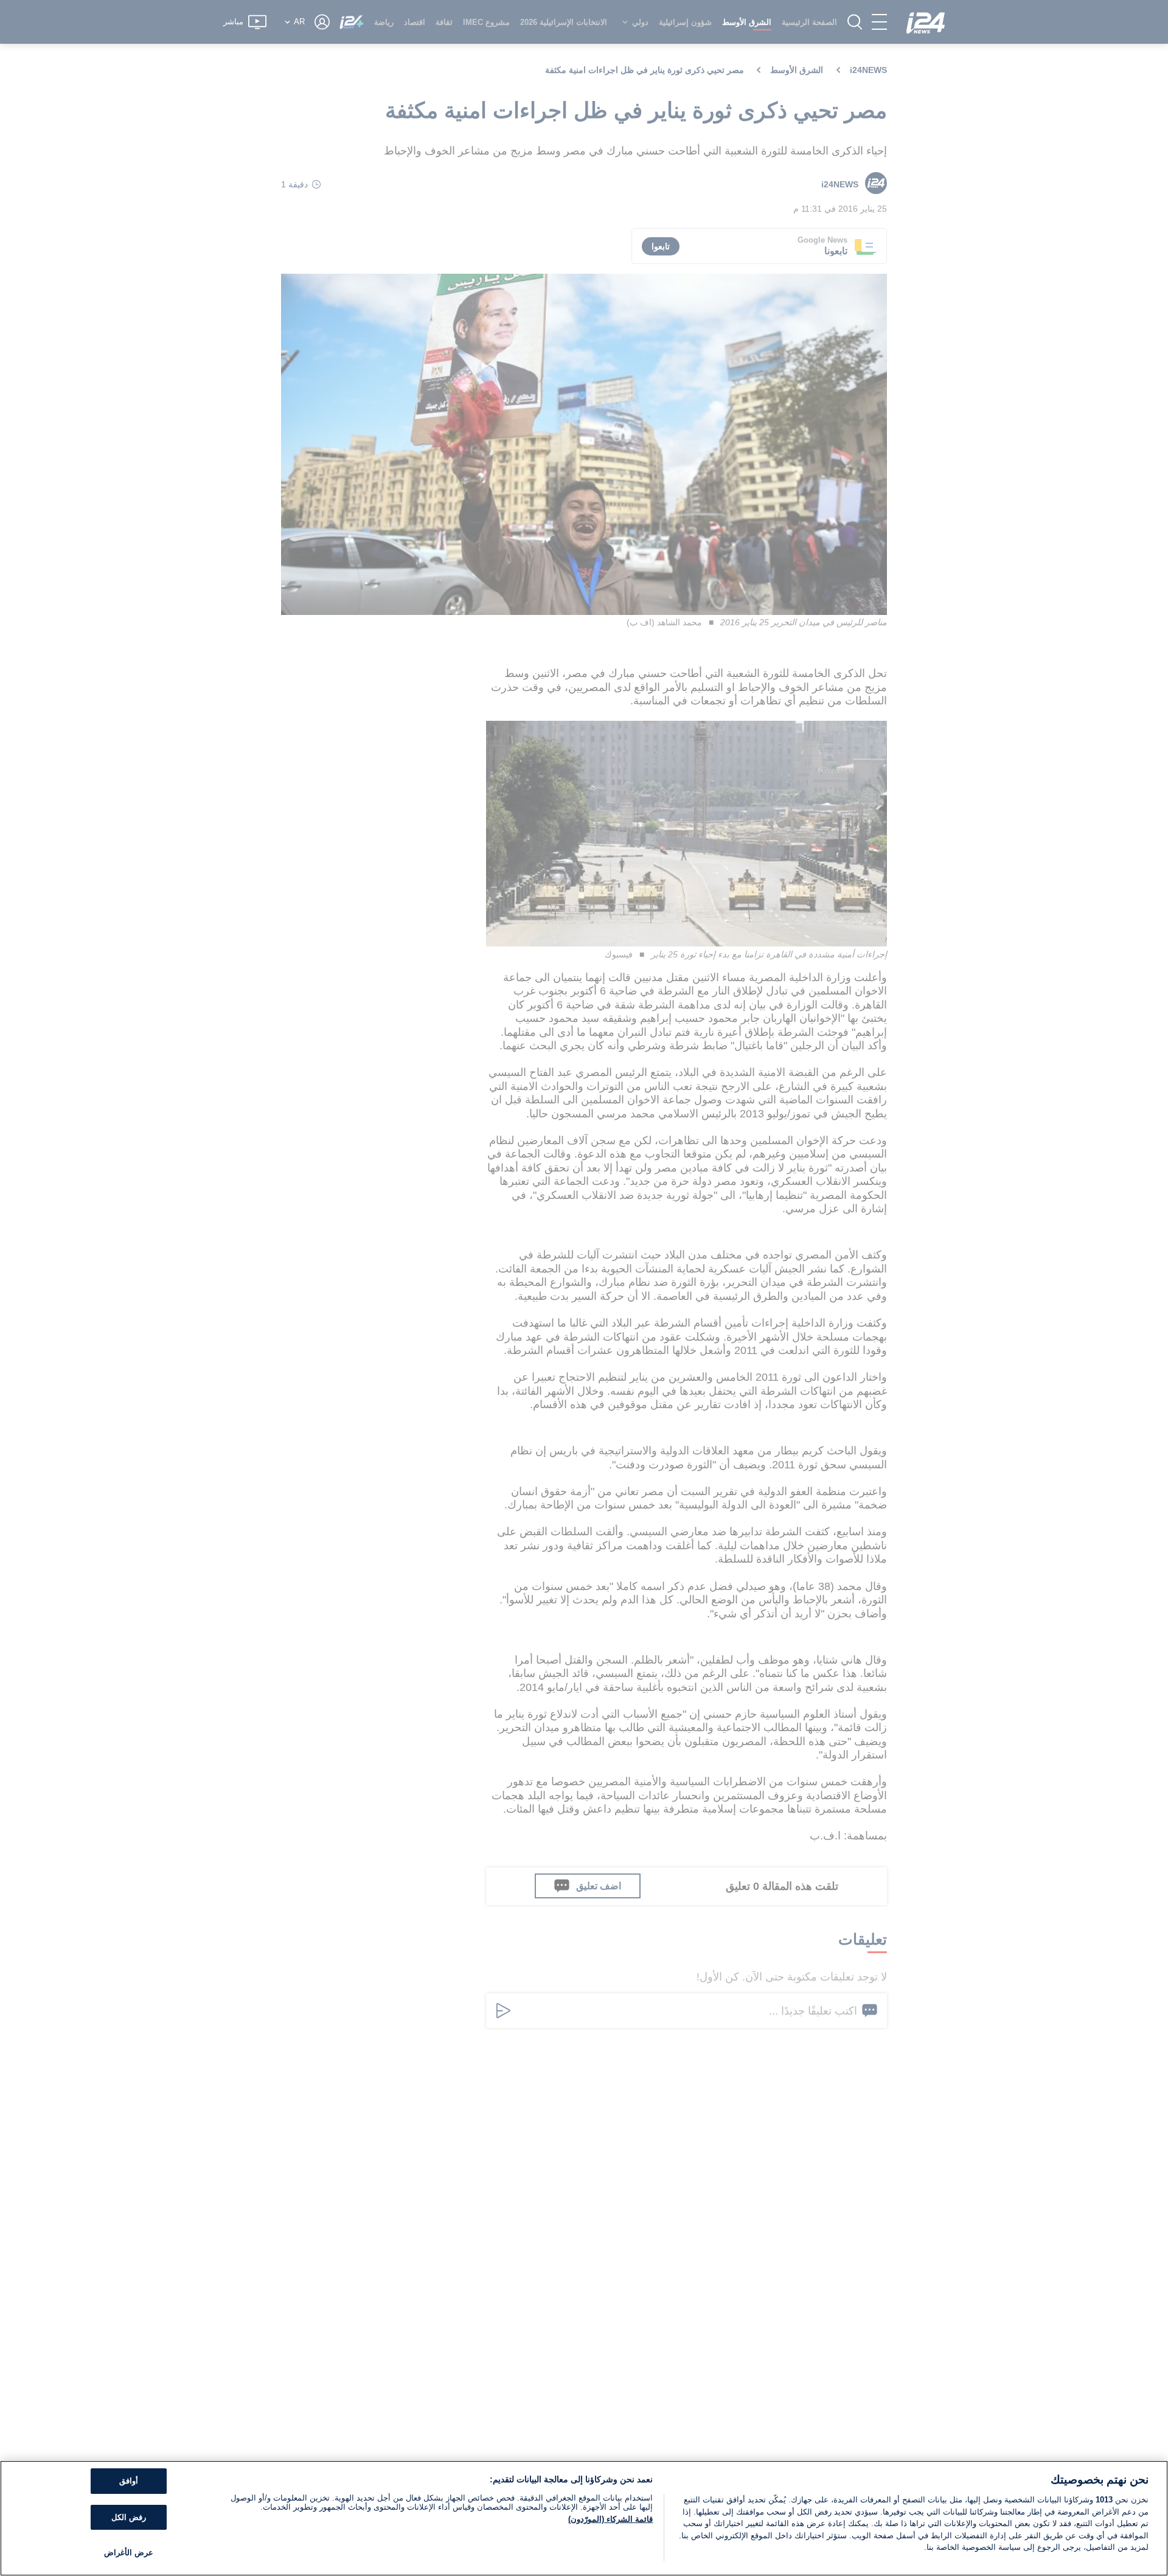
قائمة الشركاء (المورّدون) (610, 2519)
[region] (584, 2518)
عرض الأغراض (129, 2553)
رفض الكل (129, 2517)
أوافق (129, 2481)
